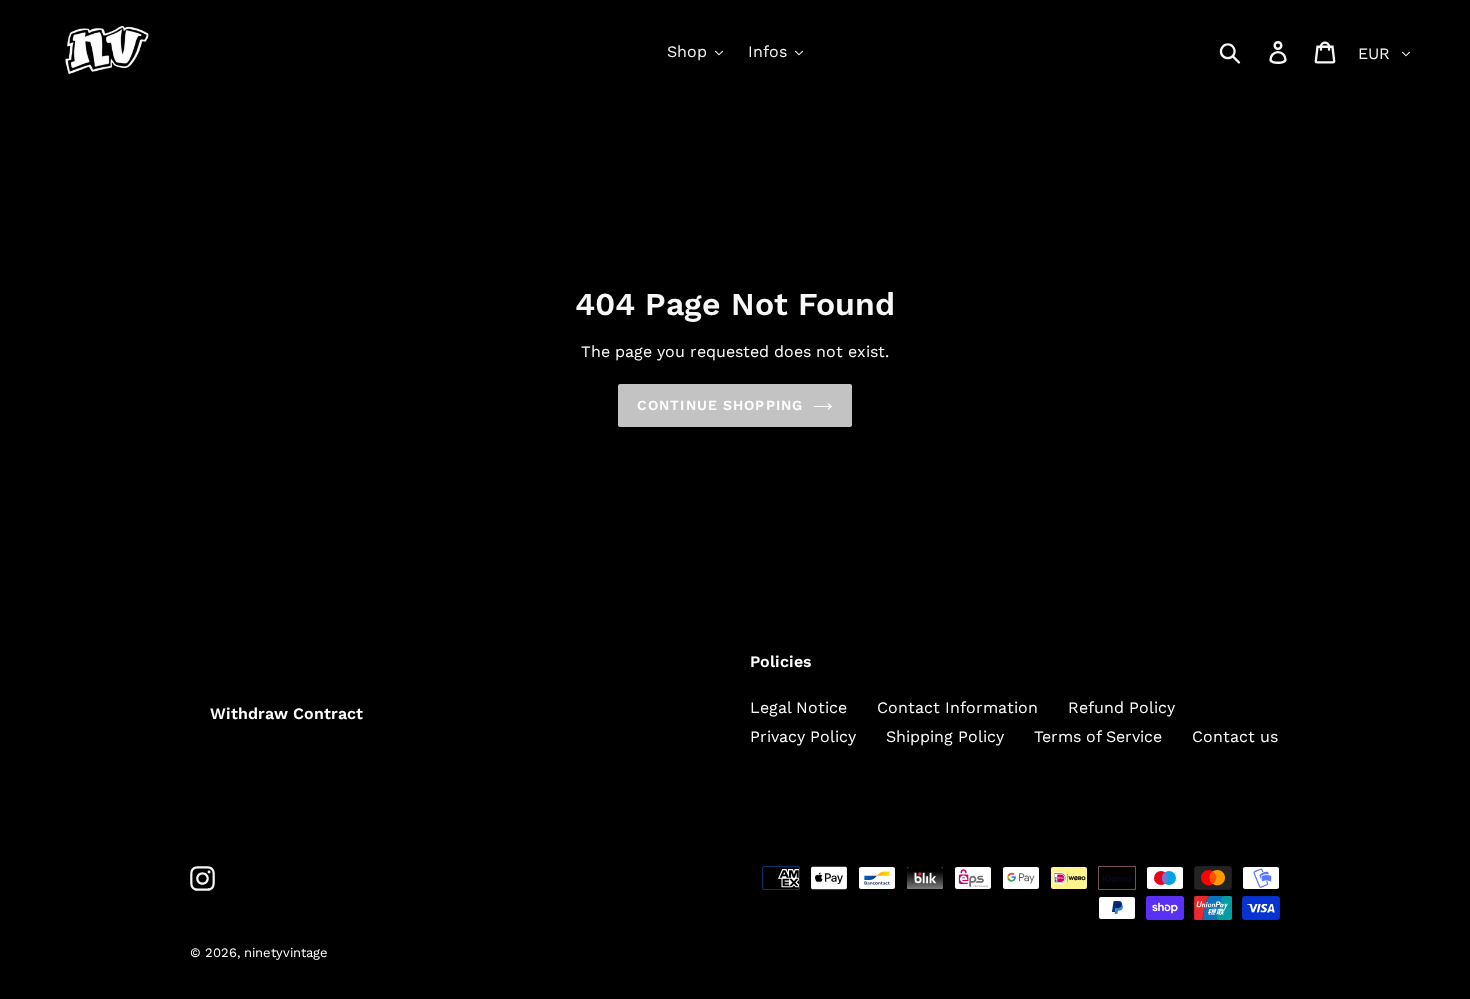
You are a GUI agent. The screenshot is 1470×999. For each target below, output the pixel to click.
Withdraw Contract (286, 713)
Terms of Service (1098, 736)
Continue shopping (720, 405)
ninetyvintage (286, 952)
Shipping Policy (945, 736)
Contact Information (957, 707)
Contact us (1235, 736)
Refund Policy (1121, 707)
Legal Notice (798, 707)
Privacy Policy (803, 736)
